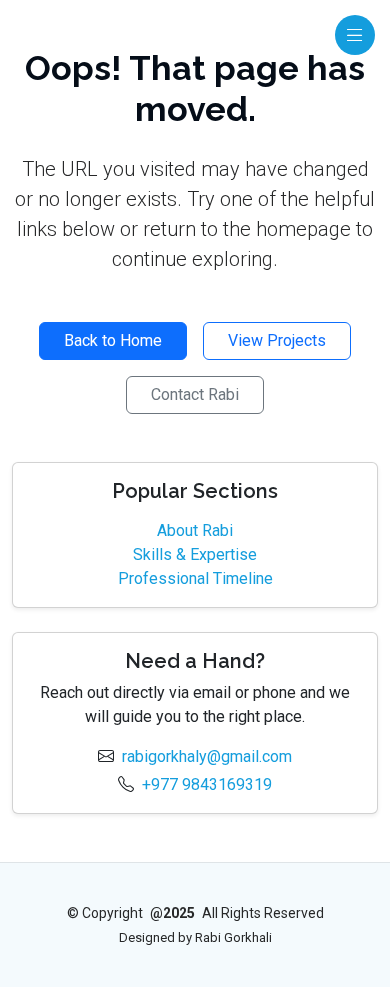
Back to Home (113, 340)
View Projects (277, 340)
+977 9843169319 (207, 784)
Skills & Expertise (195, 554)
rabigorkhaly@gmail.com (207, 756)
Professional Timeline (195, 578)
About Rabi (195, 530)
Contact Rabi (195, 394)
